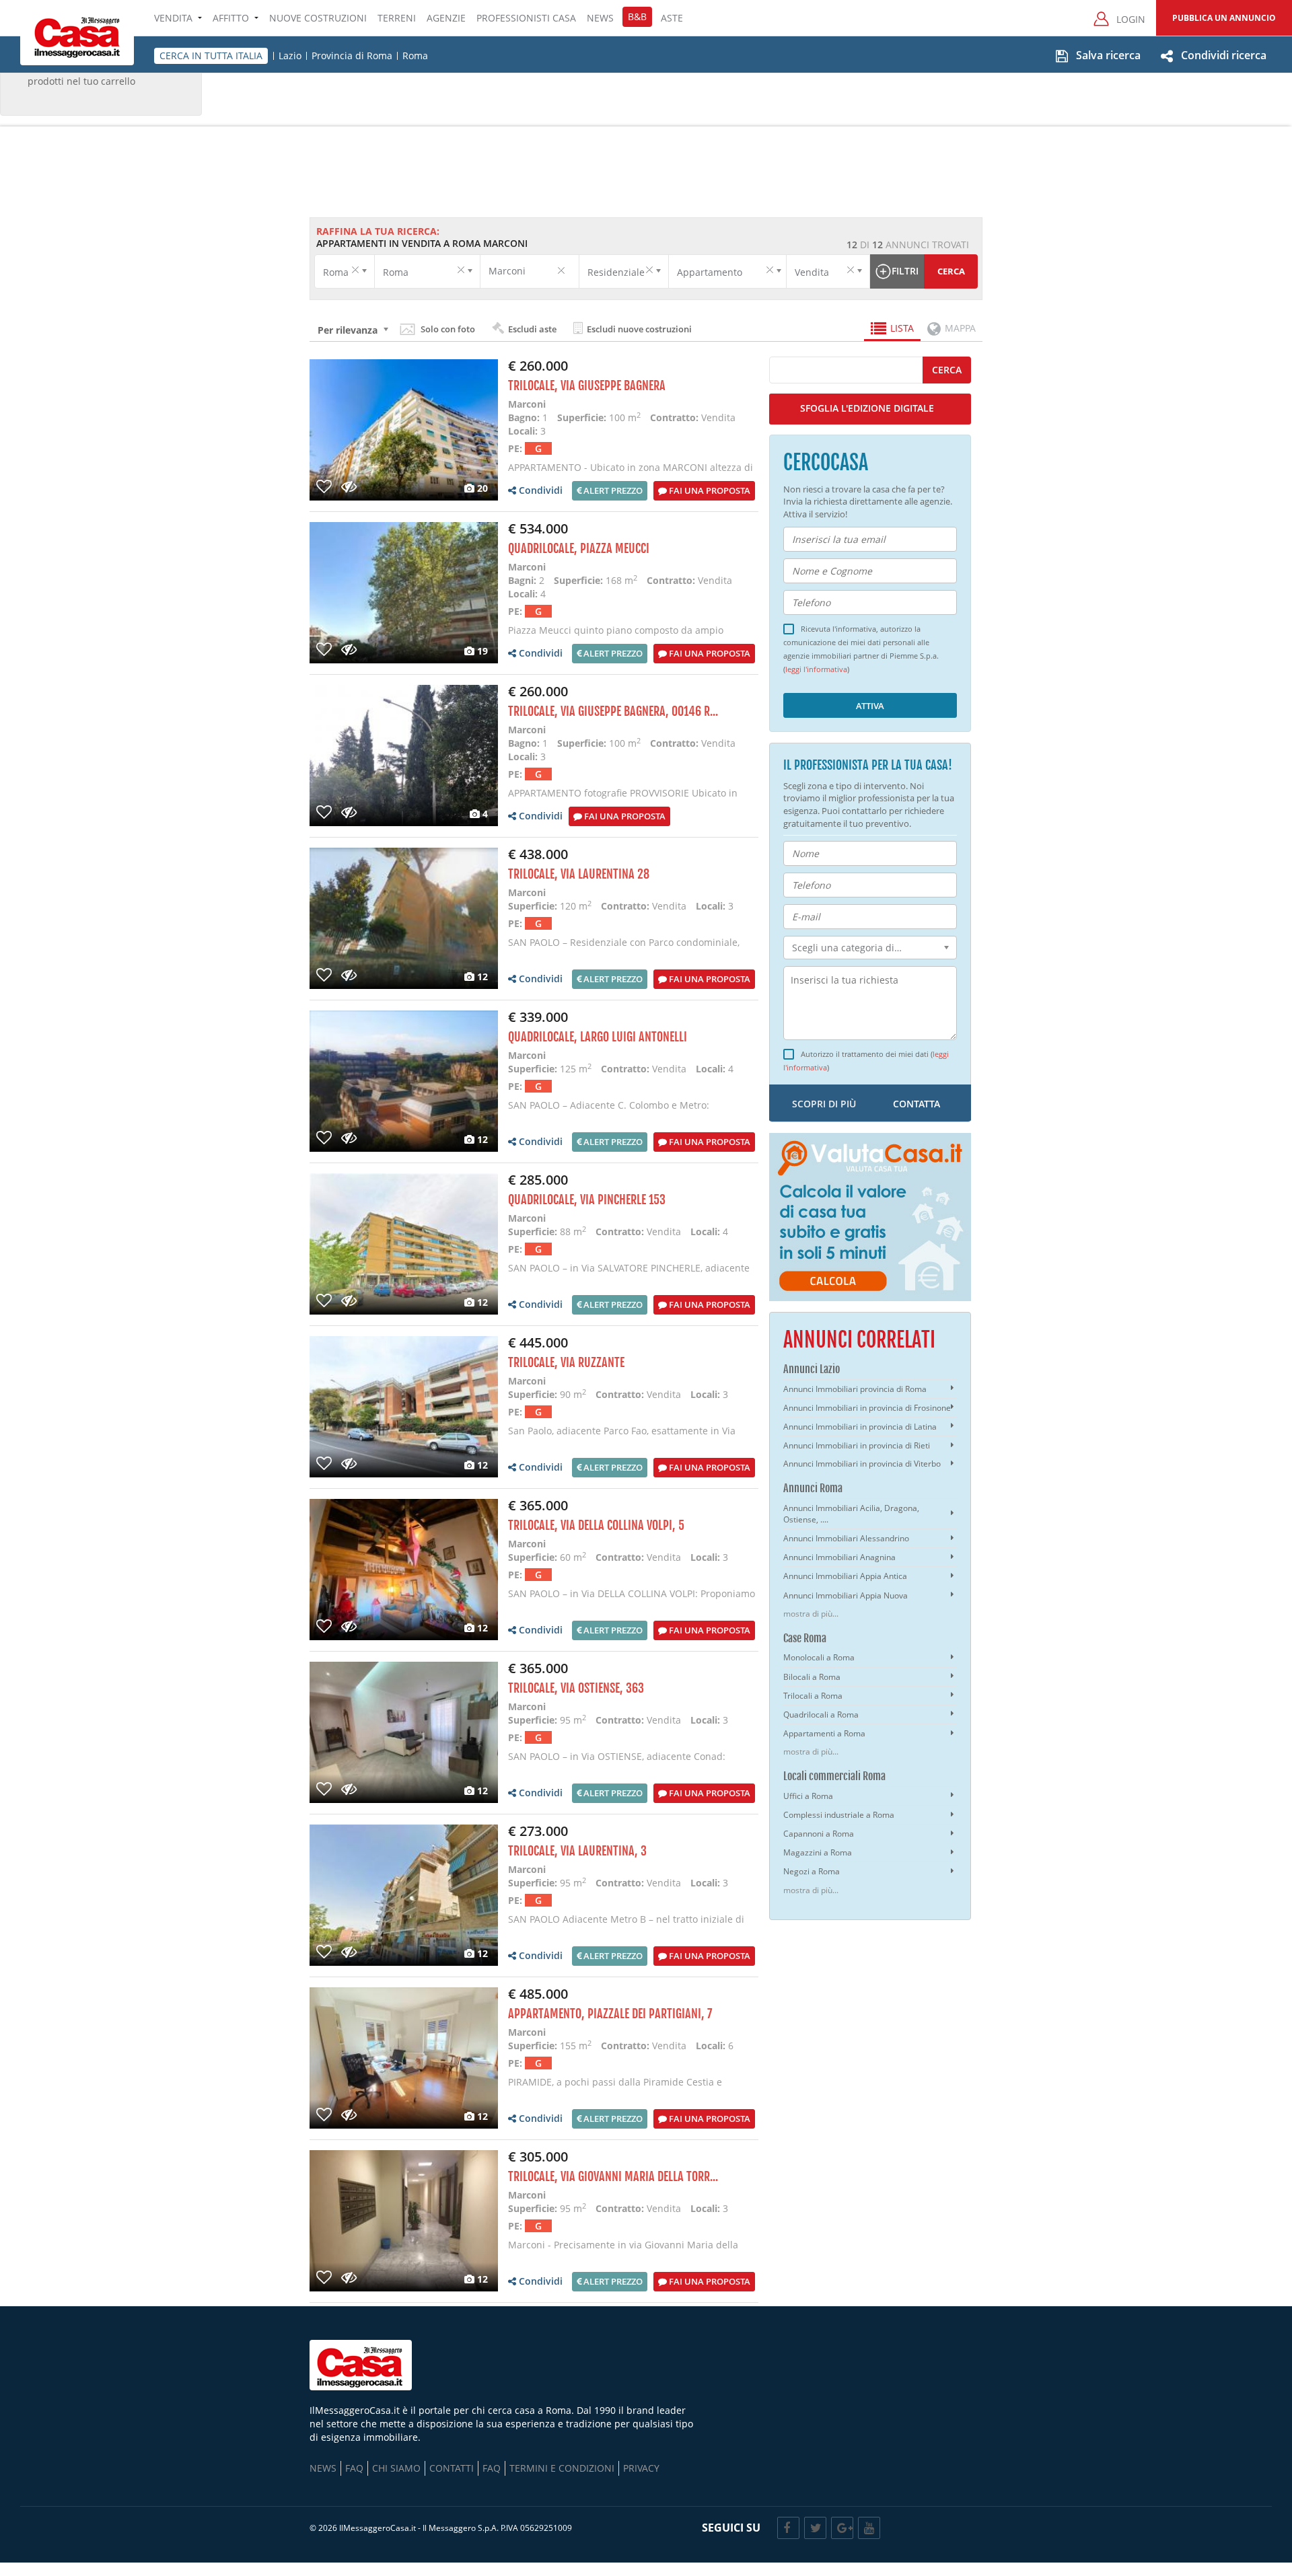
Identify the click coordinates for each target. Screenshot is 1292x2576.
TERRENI (397, 18)
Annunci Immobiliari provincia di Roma (855, 1389)
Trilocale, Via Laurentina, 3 (577, 1851)
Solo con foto (448, 329)
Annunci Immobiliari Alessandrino (846, 1538)
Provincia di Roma (352, 56)
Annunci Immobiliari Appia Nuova (846, 1595)
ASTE (672, 18)
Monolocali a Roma (819, 1657)
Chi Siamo (396, 2468)
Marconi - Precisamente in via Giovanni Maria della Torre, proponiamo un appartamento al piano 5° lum (626, 2251)
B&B (637, 16)
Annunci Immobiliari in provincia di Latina (860, 1427)
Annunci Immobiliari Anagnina (839, 1557)
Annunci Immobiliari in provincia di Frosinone (867, 1408)
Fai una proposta (709, 490)
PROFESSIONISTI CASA (526, 18)
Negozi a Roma (812, 1871)
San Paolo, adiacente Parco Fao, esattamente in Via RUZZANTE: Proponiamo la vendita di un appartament (630, 1437)
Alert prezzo (612, 490)
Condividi (539, 490)
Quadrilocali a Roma (821, 1715)
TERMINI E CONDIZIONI (562, 2468)
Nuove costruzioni (318, 18)
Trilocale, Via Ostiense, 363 (576, 1688)
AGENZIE (446, 18)
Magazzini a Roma (818, 1852)
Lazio (290, 56)
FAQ (354, 2468)
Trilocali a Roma (813, 1696)
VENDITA (173, 18)
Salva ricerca (1108, 55)
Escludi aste (531, 329)
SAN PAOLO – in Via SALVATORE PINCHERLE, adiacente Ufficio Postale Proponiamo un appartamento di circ (629, 1275)
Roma (415, 56)
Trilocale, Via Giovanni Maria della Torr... (613, 2176)
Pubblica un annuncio (1224, 18)
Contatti (452, 2468)
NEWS (600, 18)
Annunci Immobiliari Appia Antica (845, 1576)
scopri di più (824, 1104)
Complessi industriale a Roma (839, 1815)
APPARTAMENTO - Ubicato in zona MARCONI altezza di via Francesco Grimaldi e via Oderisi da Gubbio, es (631, 474)
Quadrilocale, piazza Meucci (579, 548)
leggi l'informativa (816, 670)
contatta (917, 1104)
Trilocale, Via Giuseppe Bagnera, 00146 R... (613, 711)
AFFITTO (231, 18)
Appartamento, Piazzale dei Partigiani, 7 (610, 2014)
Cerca (951, 271)
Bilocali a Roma (812, 1677)
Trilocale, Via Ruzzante (566, 1362)
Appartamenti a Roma (824, 1733)
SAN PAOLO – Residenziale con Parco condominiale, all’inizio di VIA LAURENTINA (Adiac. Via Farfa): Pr (624, 949)
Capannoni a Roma (819, 1834)
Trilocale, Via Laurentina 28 (579, 874)
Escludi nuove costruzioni (638, 329)
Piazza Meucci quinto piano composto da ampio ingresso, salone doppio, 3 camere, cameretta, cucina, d (633, 637)
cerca (947, 370)
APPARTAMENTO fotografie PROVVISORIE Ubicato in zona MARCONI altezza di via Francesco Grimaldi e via (630, 800)
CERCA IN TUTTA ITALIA (211, 56)
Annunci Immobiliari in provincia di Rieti (857, 1445)
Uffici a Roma (808, 1796)
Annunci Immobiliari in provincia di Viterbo (862, 1464)
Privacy (641, 2468)
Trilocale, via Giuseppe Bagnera (587, 385)
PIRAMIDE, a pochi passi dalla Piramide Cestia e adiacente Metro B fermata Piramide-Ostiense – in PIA (630, 2089)
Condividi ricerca (1224, 55)
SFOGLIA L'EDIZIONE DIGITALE (867, 408)
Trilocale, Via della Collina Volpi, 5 (596, 1525)
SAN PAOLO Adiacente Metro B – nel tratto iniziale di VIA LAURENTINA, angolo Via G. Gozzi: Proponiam (626, 1926)
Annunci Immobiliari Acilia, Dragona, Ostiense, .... (851, 1514)
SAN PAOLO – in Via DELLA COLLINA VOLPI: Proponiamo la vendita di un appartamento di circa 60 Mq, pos (632, 1600)
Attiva (870, 706)
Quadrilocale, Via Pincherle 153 (587, 1200)
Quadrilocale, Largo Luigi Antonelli (598, 1037)
